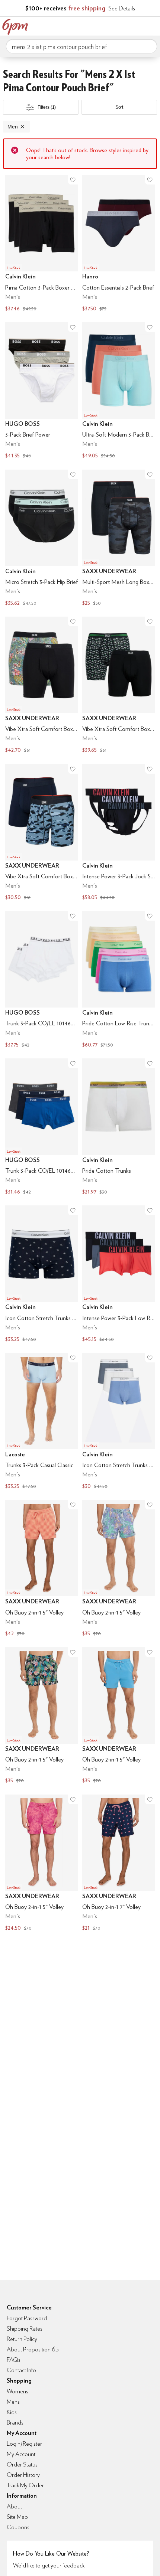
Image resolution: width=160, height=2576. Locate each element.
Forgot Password (27, 2318)
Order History (23, 2475)
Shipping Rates (25, 2329)
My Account (105, 25)
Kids (12, 2412)
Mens (13, 2402)
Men (13, 127)
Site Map (17, 2517)
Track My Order (25, 2485)
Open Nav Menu (152, 25)
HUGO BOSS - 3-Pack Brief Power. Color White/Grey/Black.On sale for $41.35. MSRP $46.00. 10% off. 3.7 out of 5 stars (41, 391)
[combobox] (81, 46)
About (14, 2506)
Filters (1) (47, 107)
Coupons (18, 2527)
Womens (17, 2391)
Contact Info (21, 2370)
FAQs (14, 2360)
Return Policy (22, 2339)
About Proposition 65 (33, 2349)
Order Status (22, 2464)
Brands (15, 2422)
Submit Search (148, 46)
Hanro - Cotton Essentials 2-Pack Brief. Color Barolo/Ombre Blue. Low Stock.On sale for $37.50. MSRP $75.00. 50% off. (119, 244)
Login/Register (24, 2444)
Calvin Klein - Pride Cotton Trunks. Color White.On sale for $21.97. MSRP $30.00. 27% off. (119, 1128)
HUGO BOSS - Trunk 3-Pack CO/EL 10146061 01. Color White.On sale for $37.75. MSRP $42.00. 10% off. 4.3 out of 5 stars (41, 980)
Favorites (121, 25)
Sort (119, 107)
